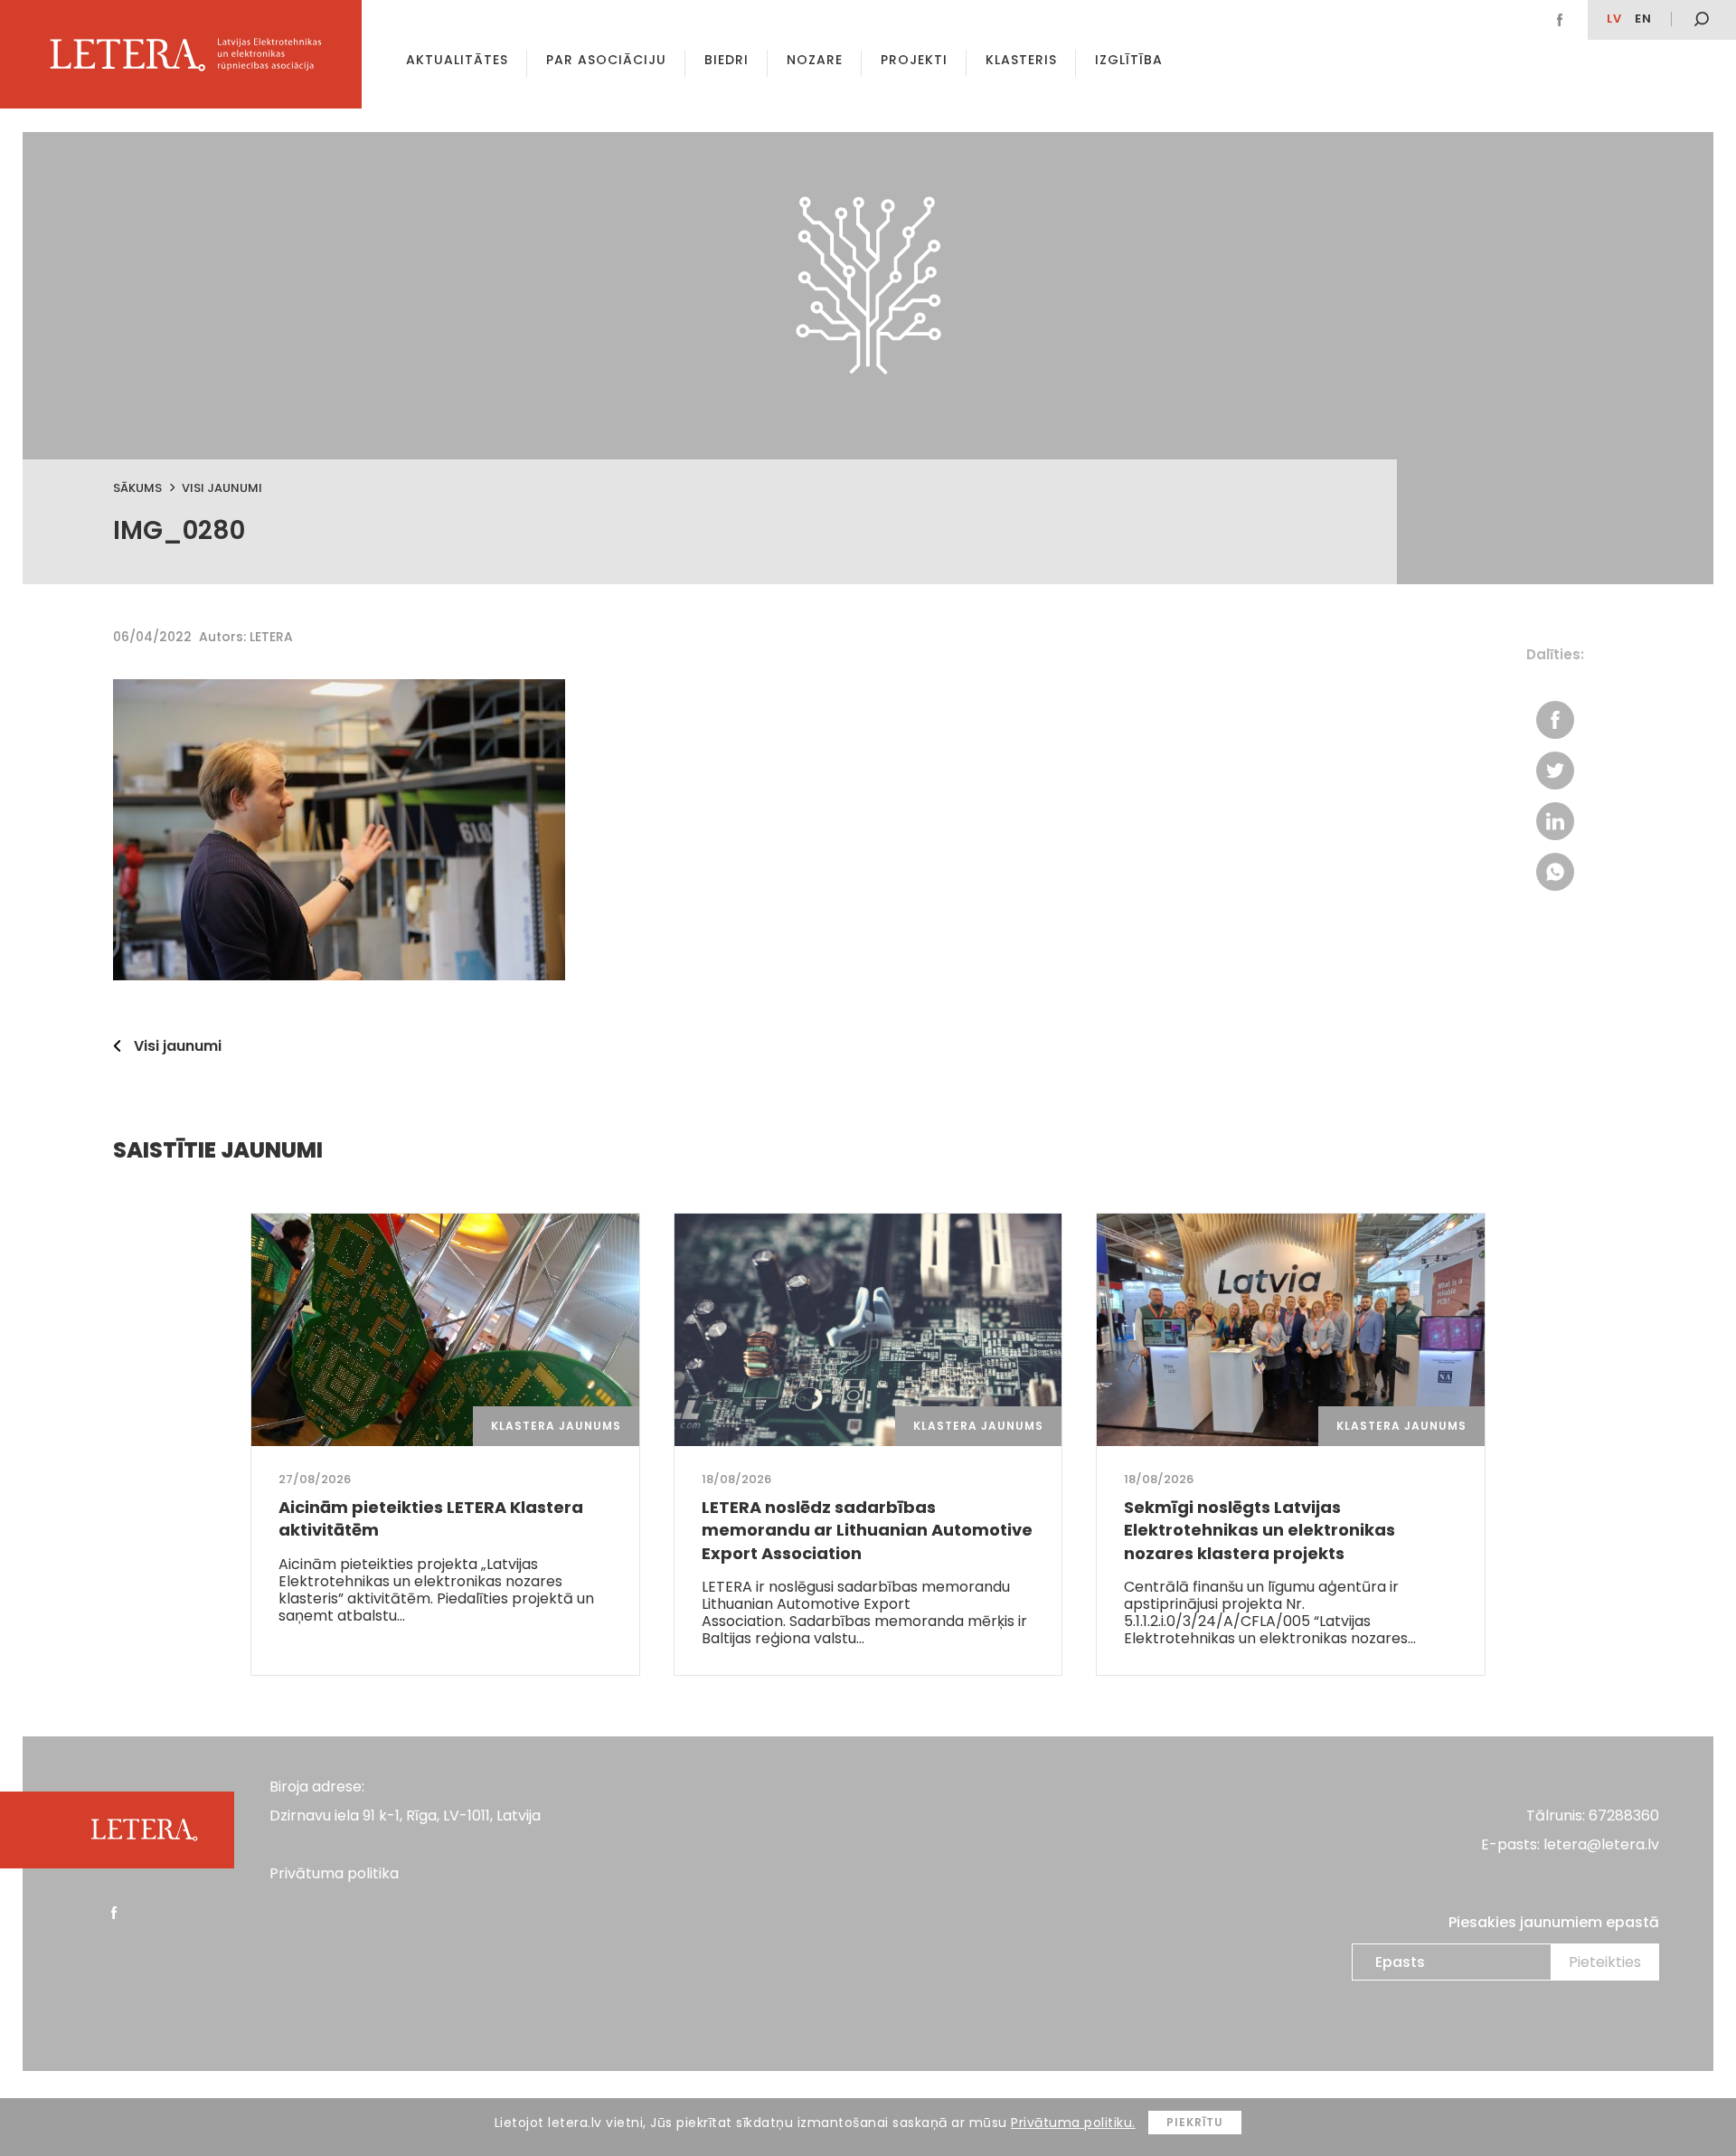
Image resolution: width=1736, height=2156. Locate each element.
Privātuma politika (334, 1873)
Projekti (914, 60)
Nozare (815, 60)
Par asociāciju (606, 60)
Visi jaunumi (222, 488)
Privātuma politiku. (1073, 2123)
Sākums (137, 488)
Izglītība (1129, 60)
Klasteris (1021, 60)
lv (1614, 19)
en (1643, 19)
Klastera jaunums (556, 1426)
